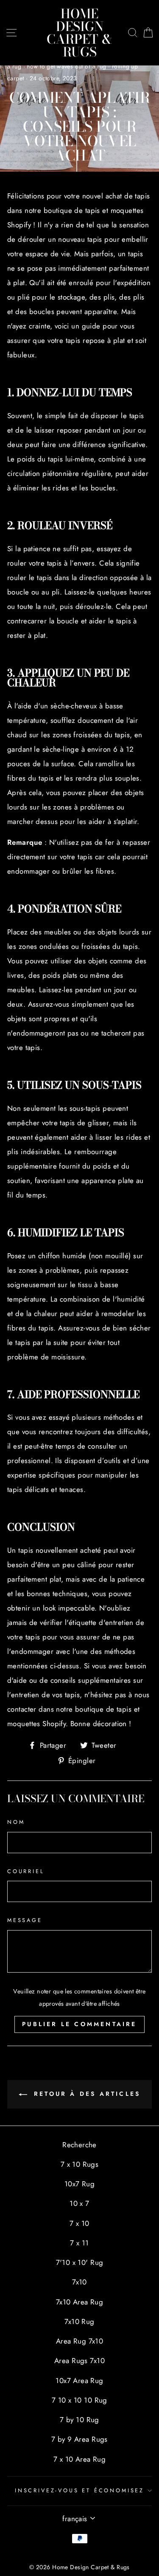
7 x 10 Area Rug (79, 2459)
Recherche (79, 2145)
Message (25, 1920)
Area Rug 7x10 (80, 2341)
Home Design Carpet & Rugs (79, 33)
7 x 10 (79, 2223)
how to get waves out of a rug (66, 66)
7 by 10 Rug (79, 2420)
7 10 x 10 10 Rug (79, 2400)
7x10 (79, 2282)
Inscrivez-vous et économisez (79, 2490)
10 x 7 (79, 2203)
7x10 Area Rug (80, 2302)
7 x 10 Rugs (80, 2164)
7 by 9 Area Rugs (79, 2439)
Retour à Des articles (85, 2094)
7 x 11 (79, 2243)
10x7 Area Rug (79, 2381)
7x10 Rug (79, 2321)
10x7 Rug (79, 2184)
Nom (16, 1822)
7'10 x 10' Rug (80, 2262)
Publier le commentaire (79, 2024)
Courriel (26, 1871)
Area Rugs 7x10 (79, 2361)
